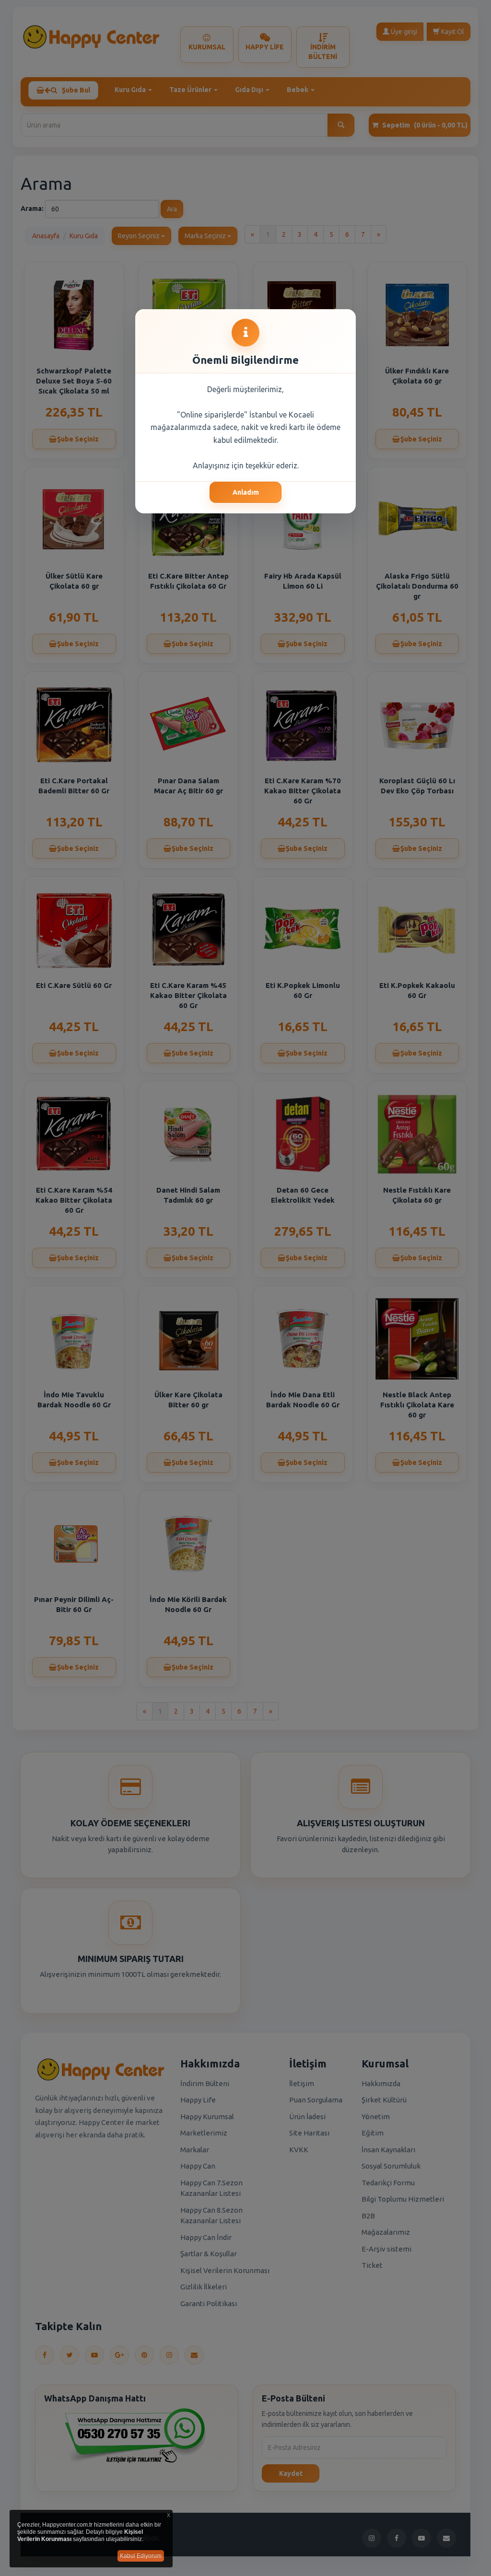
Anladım (246, 492)
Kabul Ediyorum (141, 2556)
